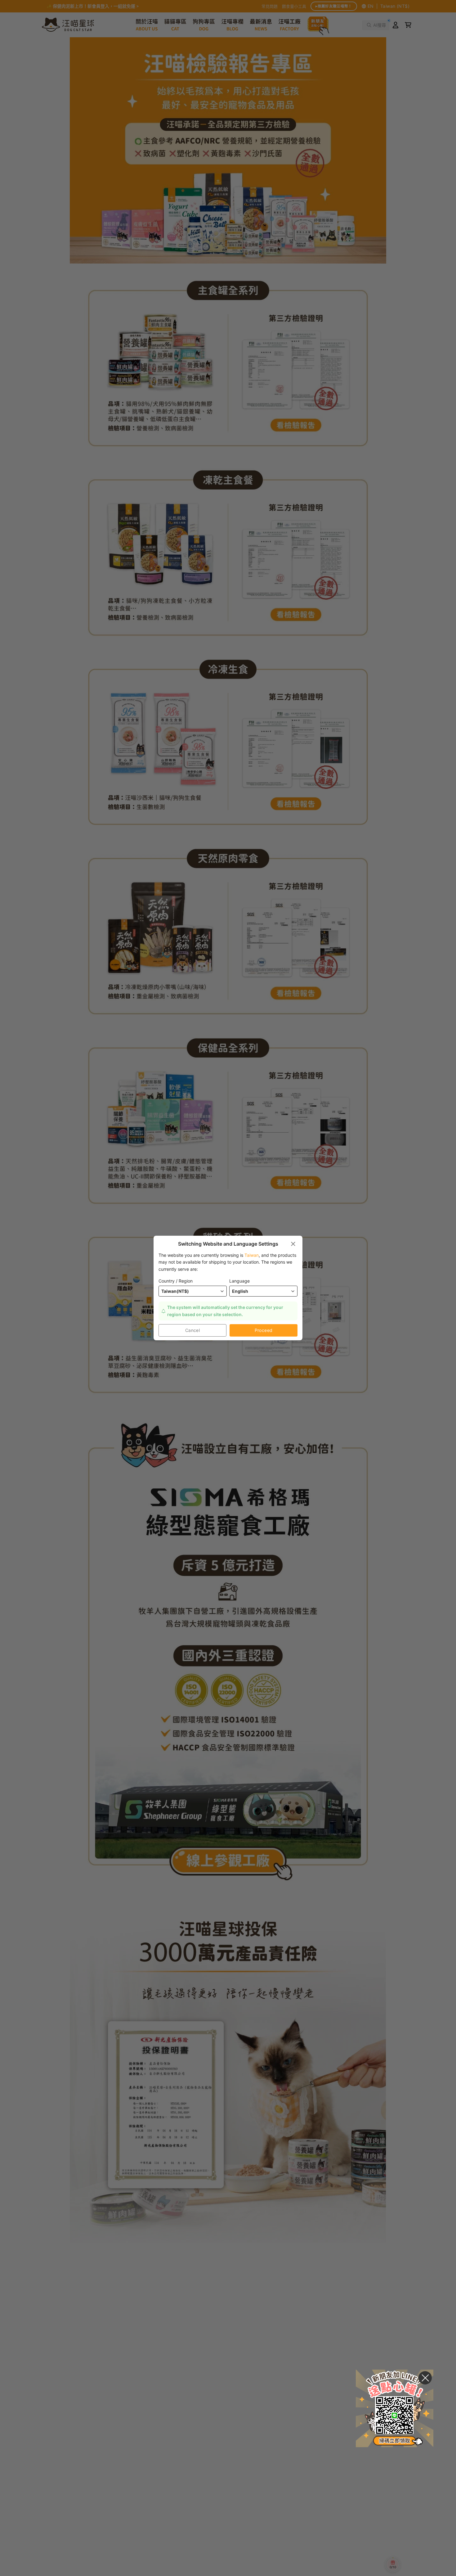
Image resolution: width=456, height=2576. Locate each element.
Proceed (264, 1330)
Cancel (193, 1330)
